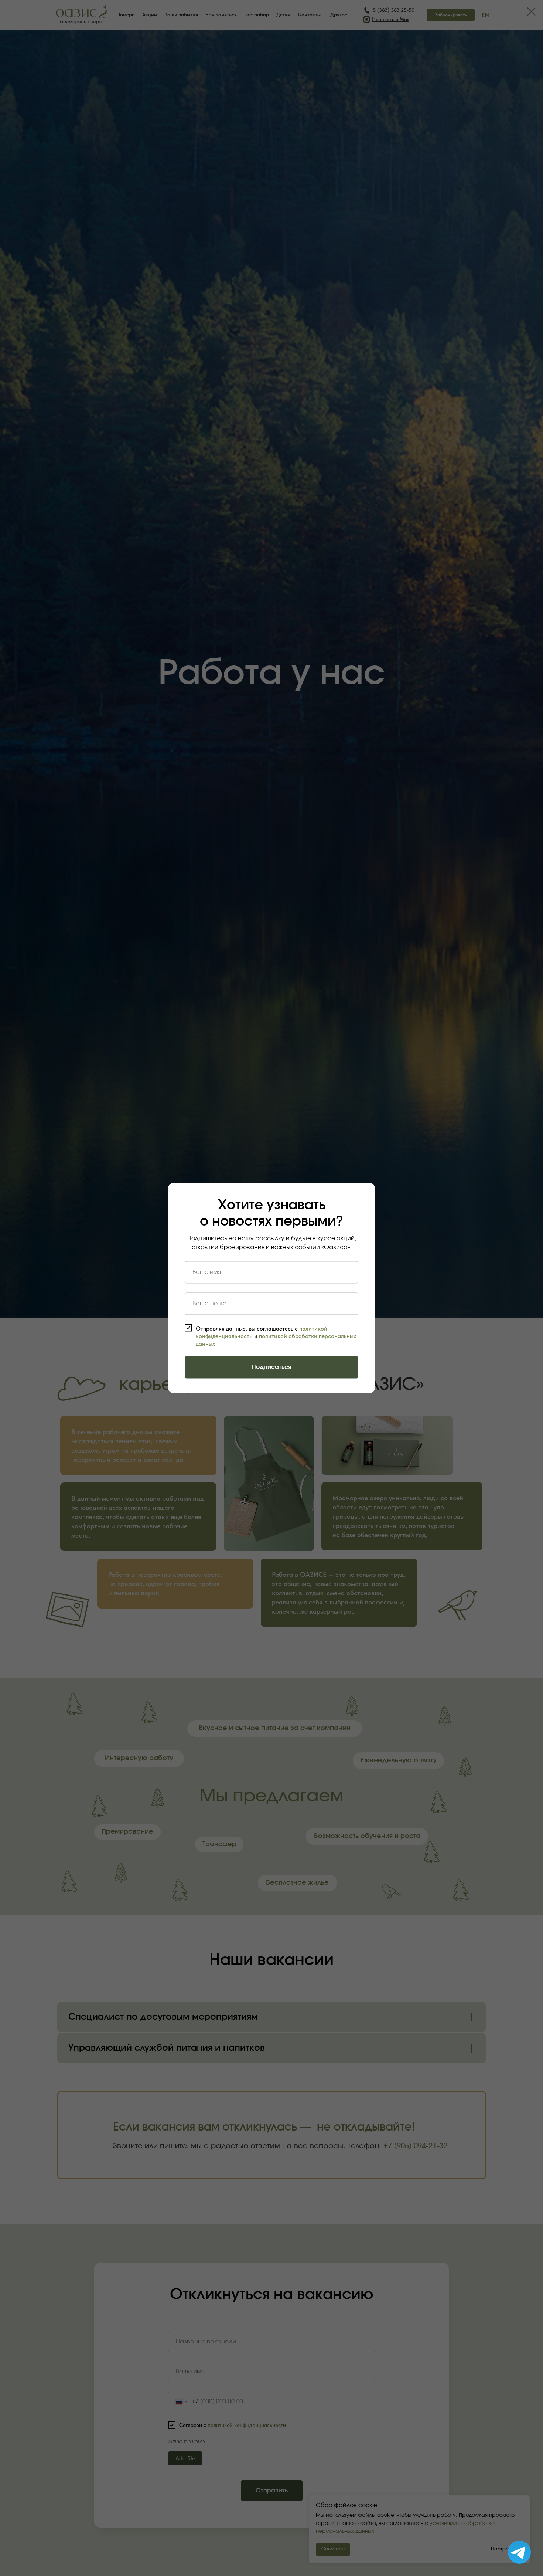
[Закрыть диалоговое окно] (531, 12)
